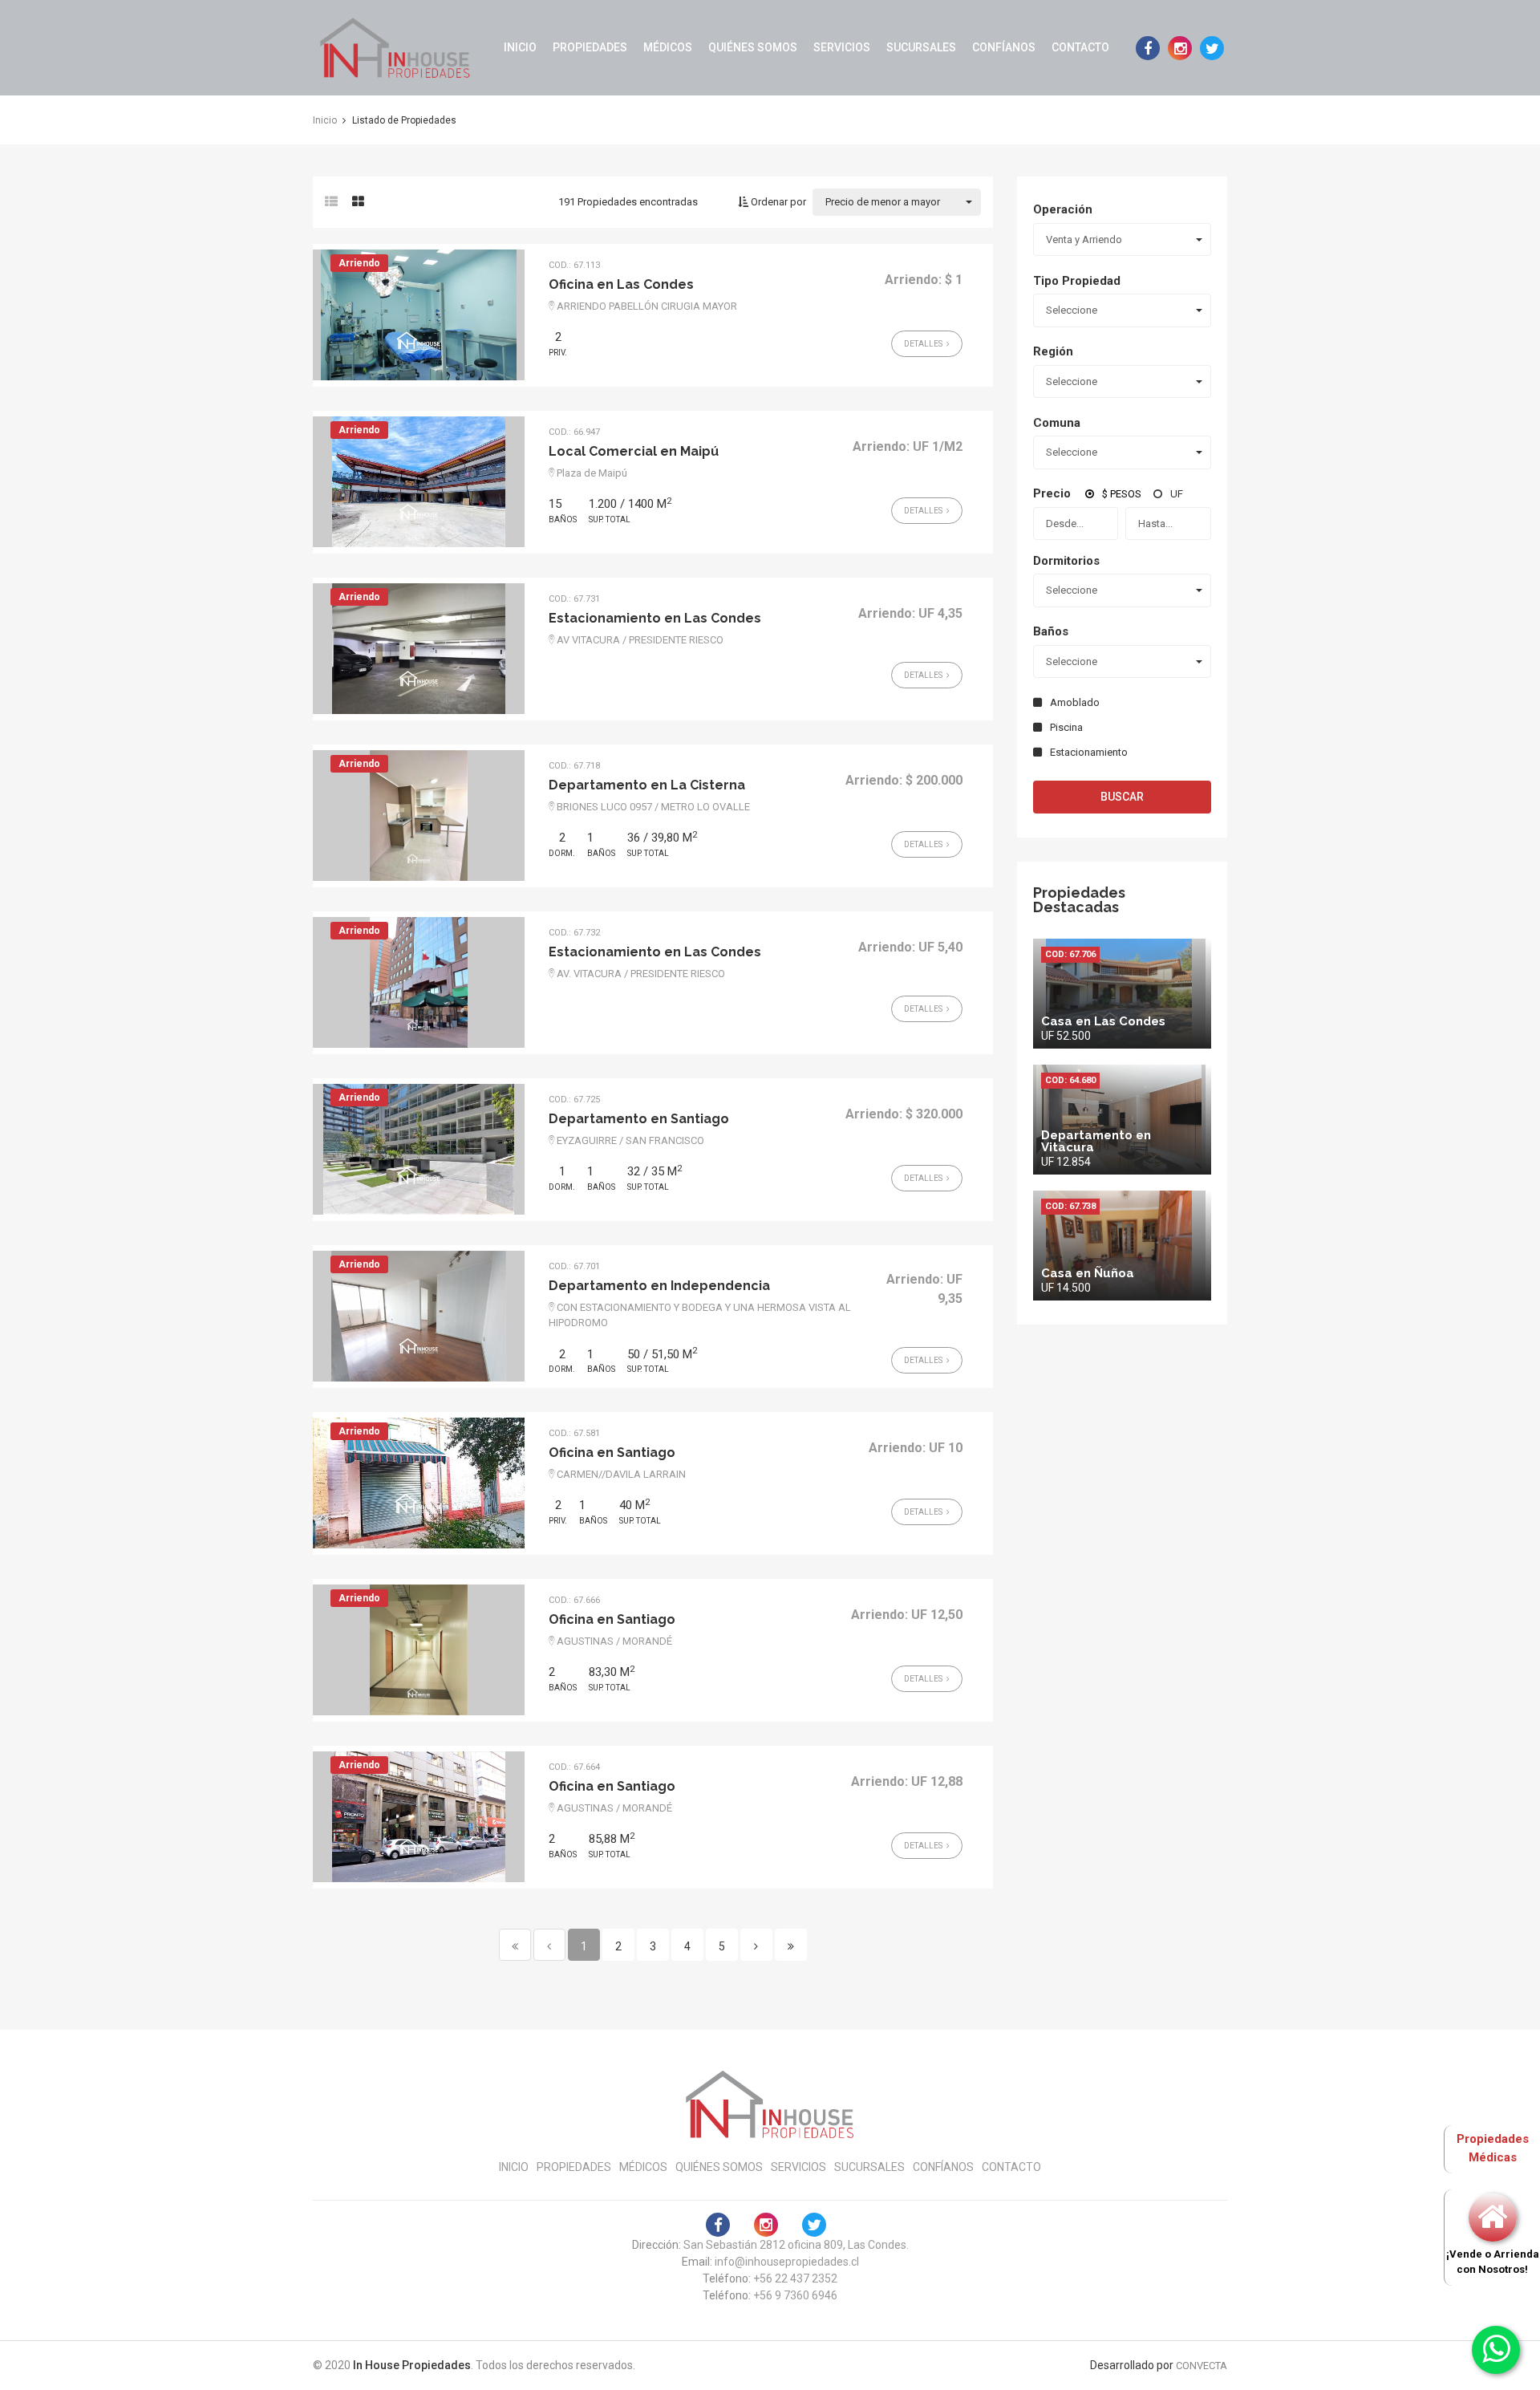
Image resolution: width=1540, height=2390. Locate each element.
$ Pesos (1122, 494)
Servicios (842, 47)
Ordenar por (777, 202)
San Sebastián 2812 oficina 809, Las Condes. (796, 2245)
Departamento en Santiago (639, 1119)
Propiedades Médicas (1493, 2148)
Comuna (1057, 423)
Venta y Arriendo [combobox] (1084, 239)
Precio (1052, 493)
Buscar (1122, 797)
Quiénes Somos (753, 47)
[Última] (791, 1945)
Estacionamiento (1089, 752)
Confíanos (1004, 47)
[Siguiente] (756, 1945)
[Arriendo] (419, 314)
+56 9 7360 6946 (795, 2295)
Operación (1063, 209)
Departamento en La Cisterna (647, 785)
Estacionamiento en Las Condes (655, 618)
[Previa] (549, 1945)
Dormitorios (1066, 561)
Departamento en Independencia (659, 1286)
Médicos (668, 47)
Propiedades (590, 47)
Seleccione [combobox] (1072, 310)
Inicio (520, 47)
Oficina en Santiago (612, 1453)
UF (1177, 494)
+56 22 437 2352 (795, 2278)
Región (1053, 351)
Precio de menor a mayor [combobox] (883, 202)
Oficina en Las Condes (621, 284)
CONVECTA (1202, 2366)
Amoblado (1075, 702)
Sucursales (921, 47)
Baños (1051, 631)
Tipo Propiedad (1077, 281)
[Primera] (515, 1945)
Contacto (1080, 47)
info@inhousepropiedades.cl (787, 2262)
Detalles (924, 344)
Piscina (1066, 727)
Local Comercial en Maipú (634, 451)
